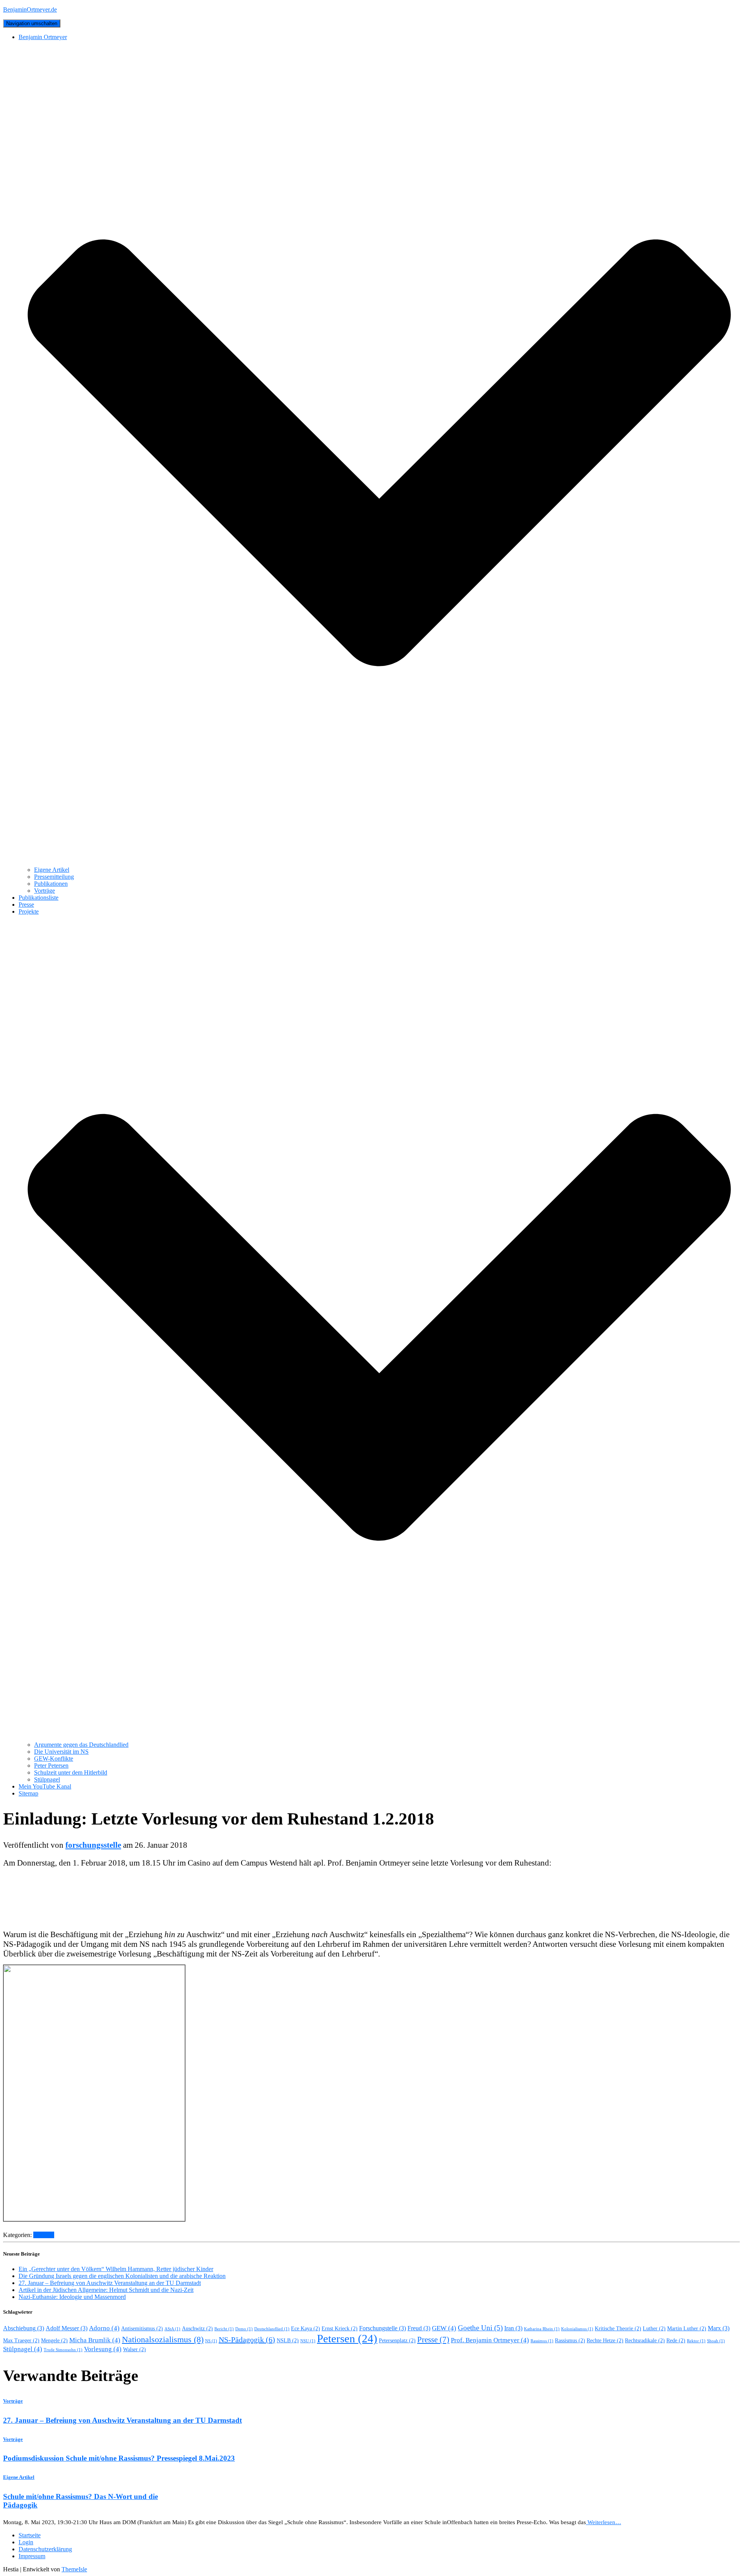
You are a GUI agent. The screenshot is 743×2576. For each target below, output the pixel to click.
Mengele (54, 2341)
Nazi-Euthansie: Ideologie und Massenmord (72, 2297)
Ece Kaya (306, 2329)
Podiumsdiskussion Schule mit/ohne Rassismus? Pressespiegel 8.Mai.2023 (119, 2458)
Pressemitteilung (54, 877)
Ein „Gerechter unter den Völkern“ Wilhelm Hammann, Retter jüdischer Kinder (116, 2269)
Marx (719, 2328)
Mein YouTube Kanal (45, 1786)
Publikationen (51, 884)
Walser (134, 2349)
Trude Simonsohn (63, 2350)
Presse (26, 905)
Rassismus (570, 2341)
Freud (419, 2328)
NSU (308, 2341)
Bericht (224, 2329)
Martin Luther (687, 2329)
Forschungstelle (383, 2328)
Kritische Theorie (618, 2329)
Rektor (696, 2341)
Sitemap (28, 1793)
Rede (676, 2341)
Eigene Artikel (52, 870)
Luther (654, 2329)
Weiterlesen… (603, 2522)
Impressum (32, 2556)
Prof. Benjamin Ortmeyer (490, 2340)
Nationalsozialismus (163, 2340)
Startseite (30, 2535)
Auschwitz (197, 2329)
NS (211, 2341)
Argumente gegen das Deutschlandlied (81, 1745)
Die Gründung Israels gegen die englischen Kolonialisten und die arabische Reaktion (122, 2276)
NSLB (288, 2341)
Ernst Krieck (340, 2329)
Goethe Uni (480, 2328)
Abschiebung (24, 2328)
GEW (444, 2328)
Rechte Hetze (605, 2341)
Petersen (347, 2338)
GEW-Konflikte (54, 1759)
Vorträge (45, 891)
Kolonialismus (577, 2329)
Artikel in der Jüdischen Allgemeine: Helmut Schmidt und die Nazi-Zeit (106, 2290)
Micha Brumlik (95, 2340)
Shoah (716, 2341)
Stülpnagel (47, 1779)
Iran (513, 2328)
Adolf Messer (67, 2328)
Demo (244, 2329)
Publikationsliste (39, 898)
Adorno (104, 2328)
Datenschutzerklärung (45, 2549)
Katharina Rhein (542, 2329)
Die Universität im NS (61, 1752)
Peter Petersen (51, 1766)
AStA (172, 2329)
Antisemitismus (142, 2329)
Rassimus (542, 2341)
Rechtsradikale (645, 2341)
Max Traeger (21, 2341)
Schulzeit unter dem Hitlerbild (71, 1772)
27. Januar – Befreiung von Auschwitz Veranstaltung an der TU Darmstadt (110, 2283)
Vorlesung (103, 2349)
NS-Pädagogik (247, 2340)
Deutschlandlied (272, 2329)
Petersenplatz (397, 2341)
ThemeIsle (74, 2569)
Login (26, 2542)
